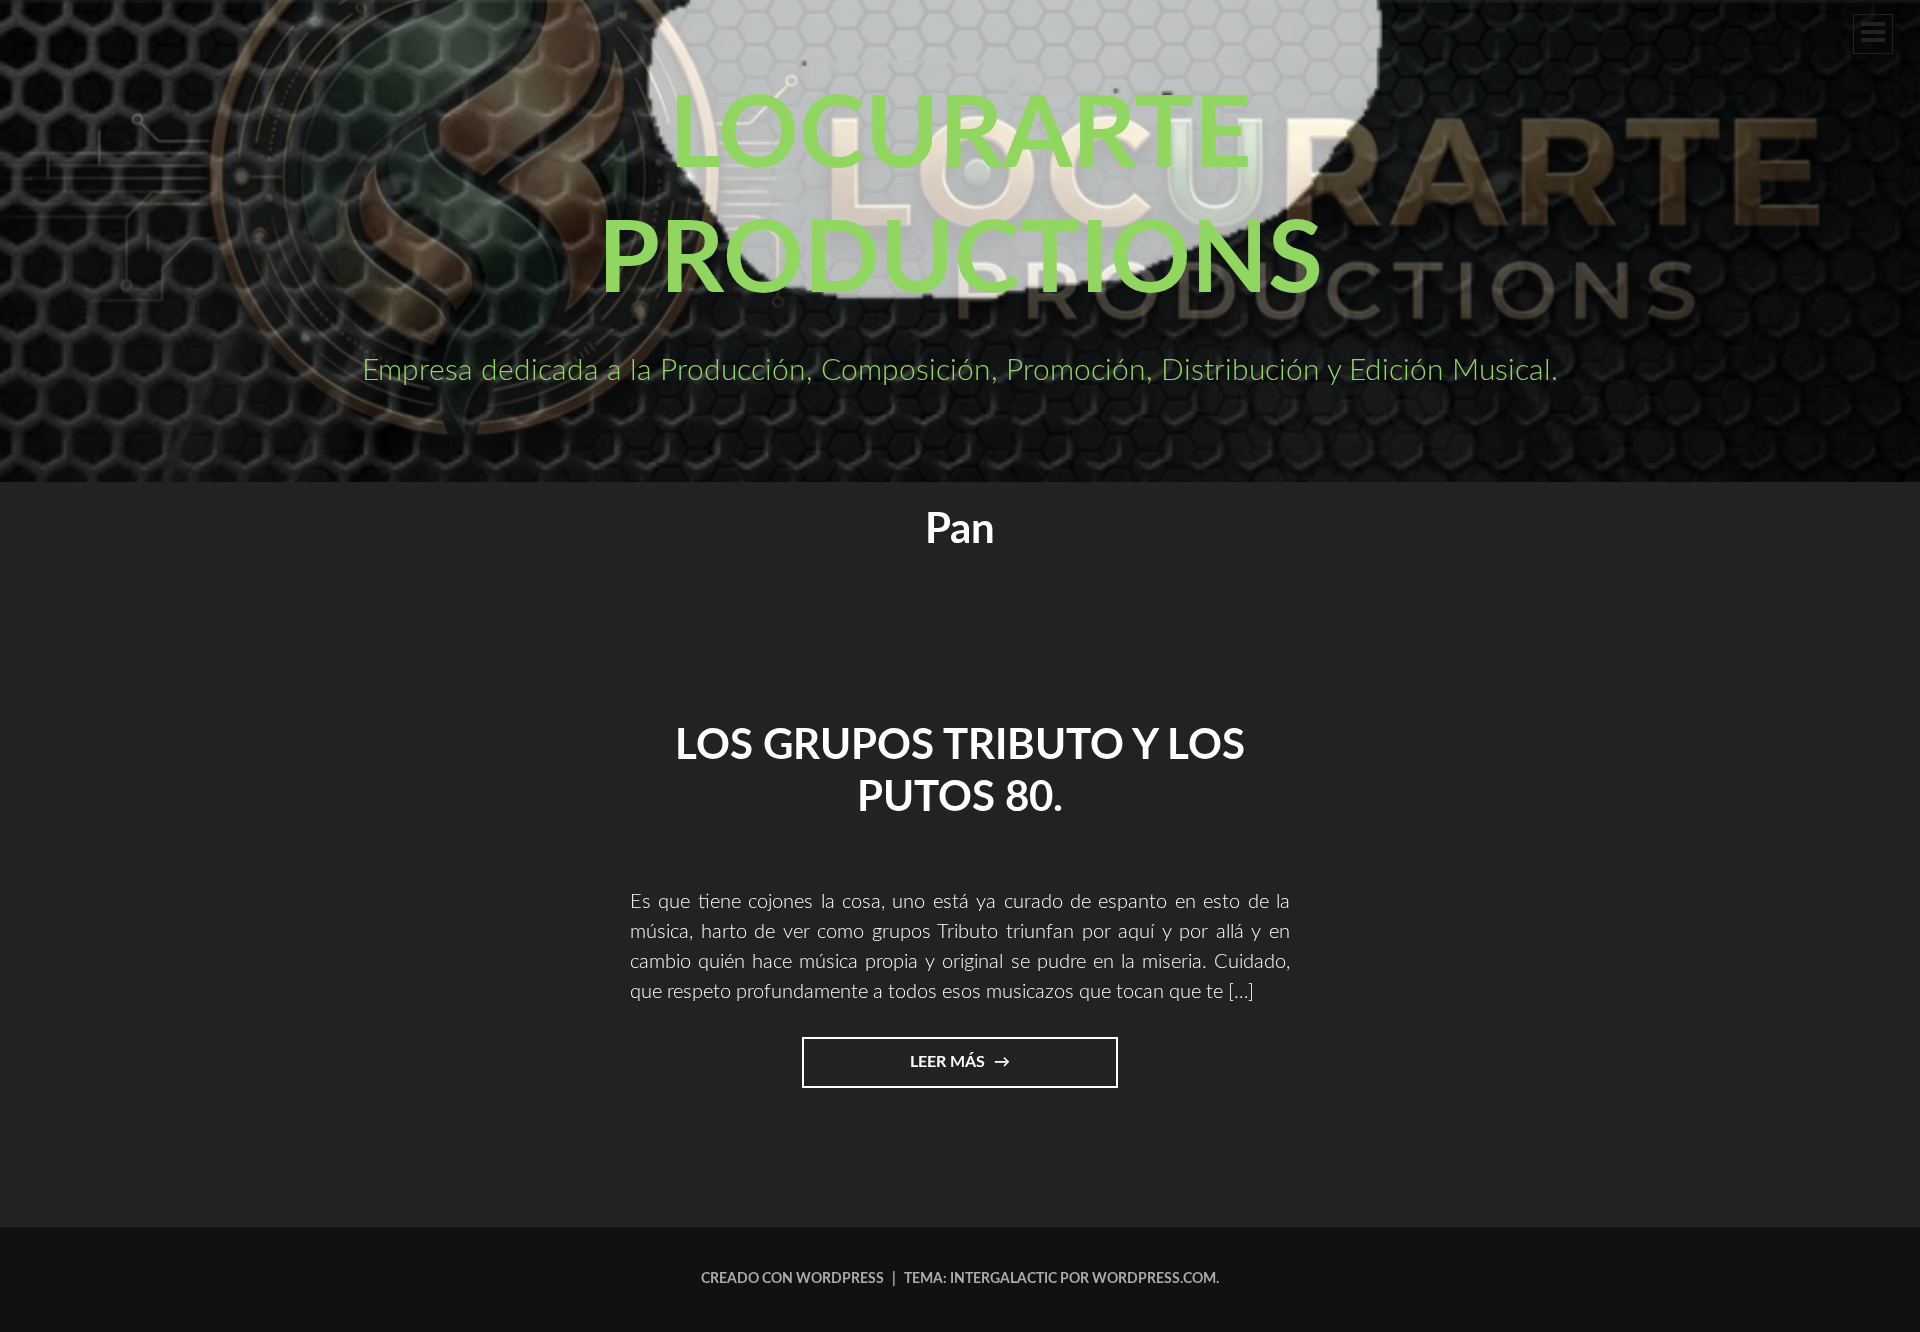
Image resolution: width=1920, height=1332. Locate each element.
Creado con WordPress (792, 1279)
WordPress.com (1154, 1279)
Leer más (972, 1070)
